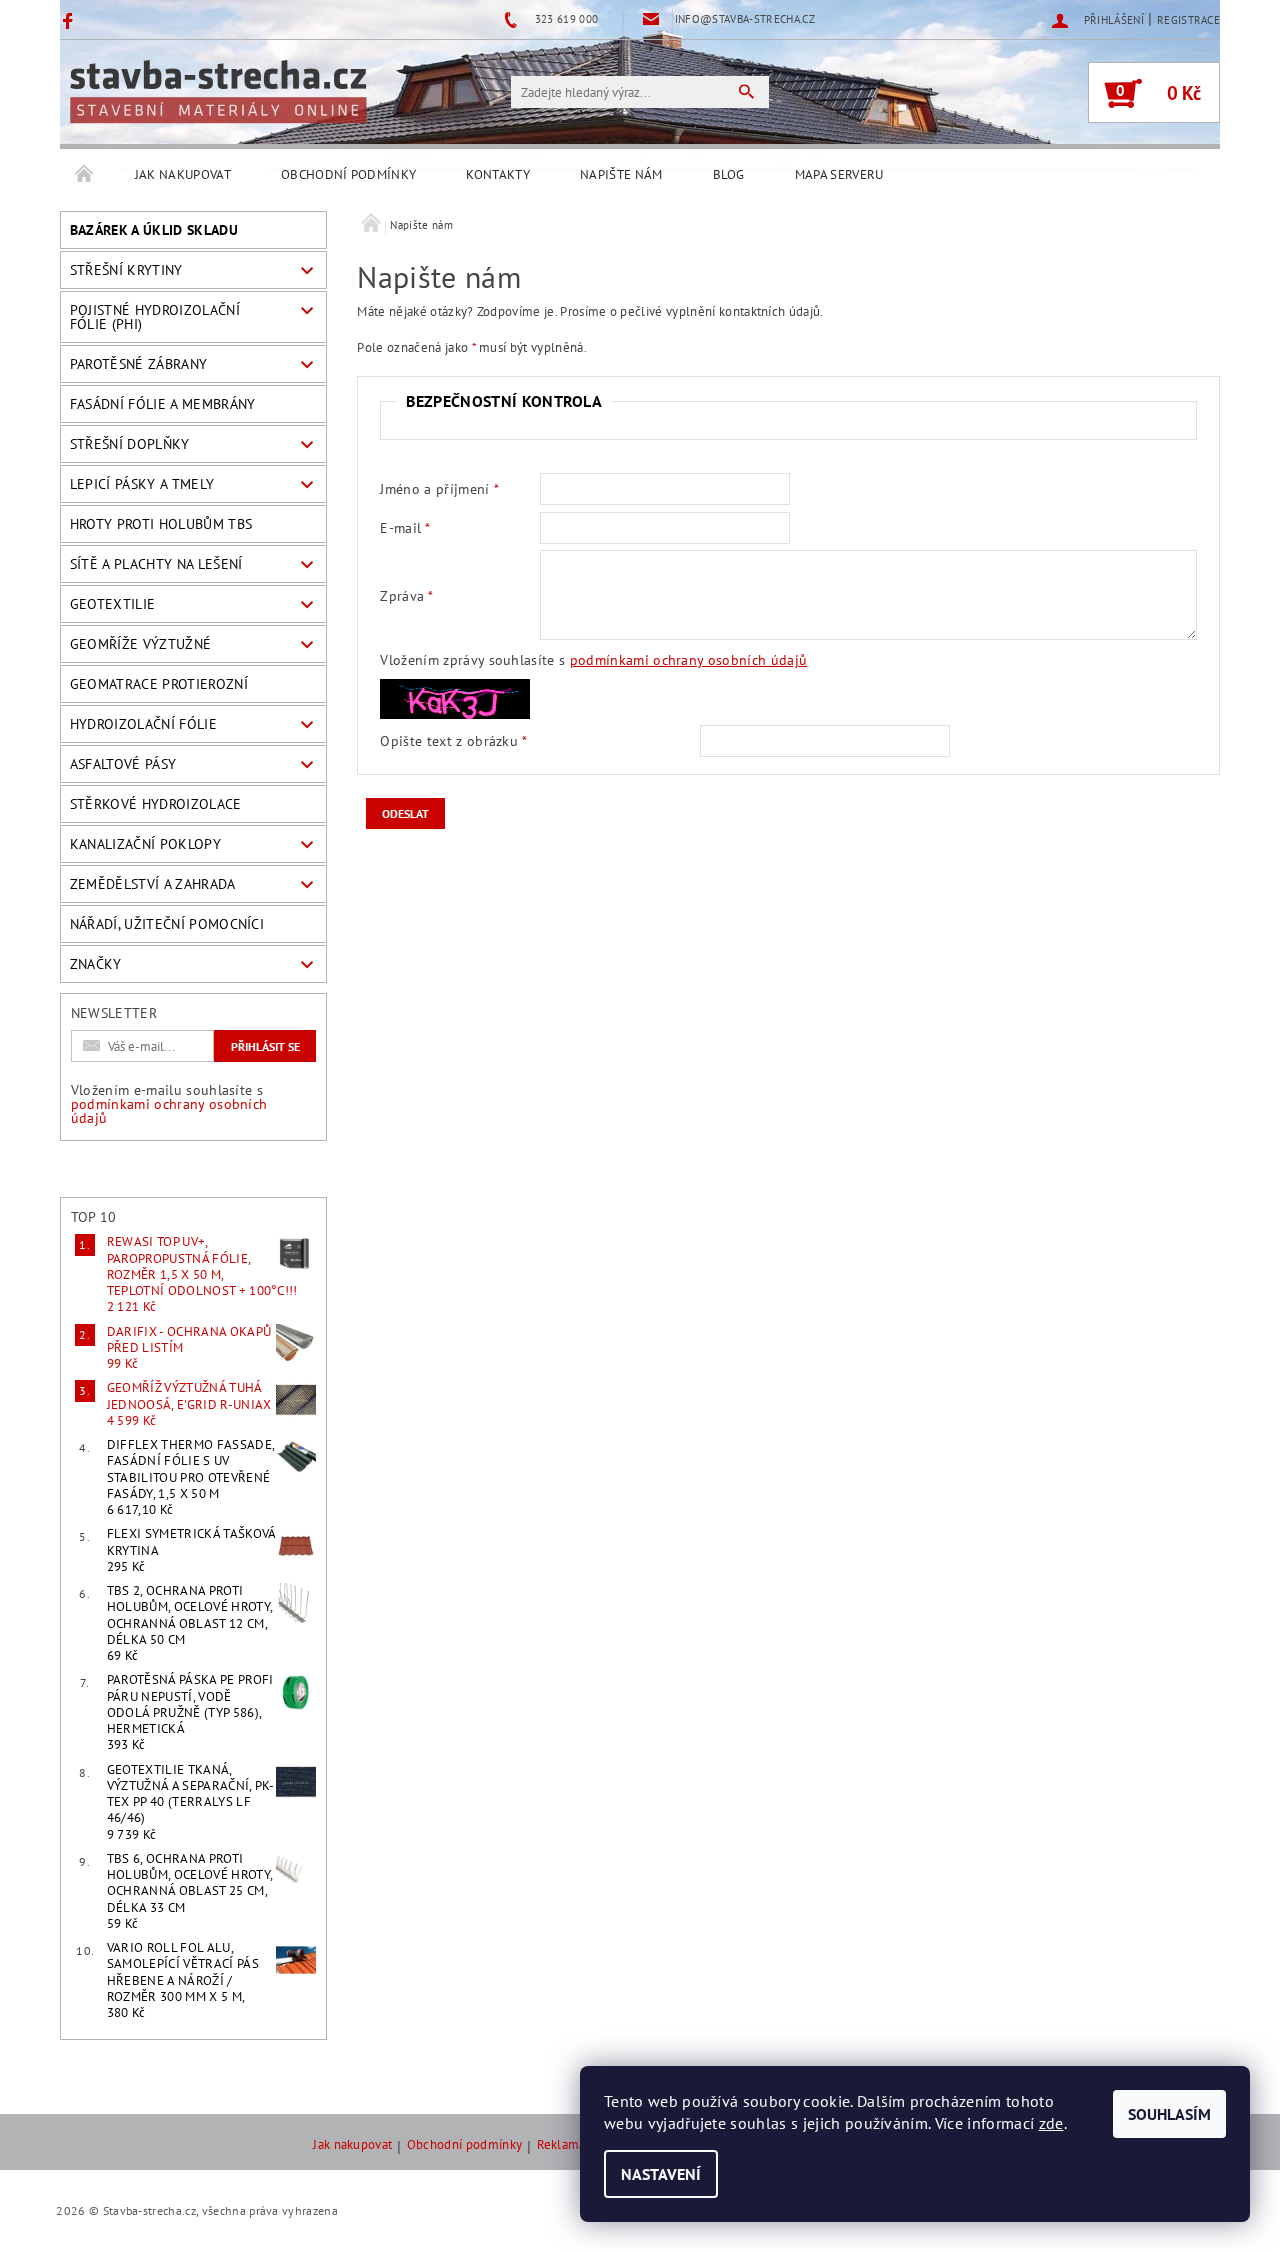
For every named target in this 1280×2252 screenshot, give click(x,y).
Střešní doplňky (130, 444)
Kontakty (498, 174)
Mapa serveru (839, 174)
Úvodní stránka (85, 175)
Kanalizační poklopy (145, 844)
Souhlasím (1169, 2114)
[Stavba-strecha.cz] (218, 91)
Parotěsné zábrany (138, 364)
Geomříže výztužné (140, 644)
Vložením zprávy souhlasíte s (593, 660)
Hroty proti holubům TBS (161, 524)
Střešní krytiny (126, 270)
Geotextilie (113, 604)
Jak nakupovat (183, 174)
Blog (729, 174)
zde (1051, 2123)
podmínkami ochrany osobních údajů (169, 1111)
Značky (96, 964)
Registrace (1188, 20)
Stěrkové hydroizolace (156, 804)
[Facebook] (70, 20)
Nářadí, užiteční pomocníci (167, 924)
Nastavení (661, 2174)
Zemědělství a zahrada (153, 884)
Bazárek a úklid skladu (154, 230)
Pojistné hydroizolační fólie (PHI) (155, 317)
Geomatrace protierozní (159, 684)
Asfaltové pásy (123, 764)
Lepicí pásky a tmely (142, 484)
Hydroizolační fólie (143, 724)
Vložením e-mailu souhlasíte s (169, 1104)
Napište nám (621, 174)
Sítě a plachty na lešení (156, 564)
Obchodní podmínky (348, 174)
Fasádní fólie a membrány (163, 404)
